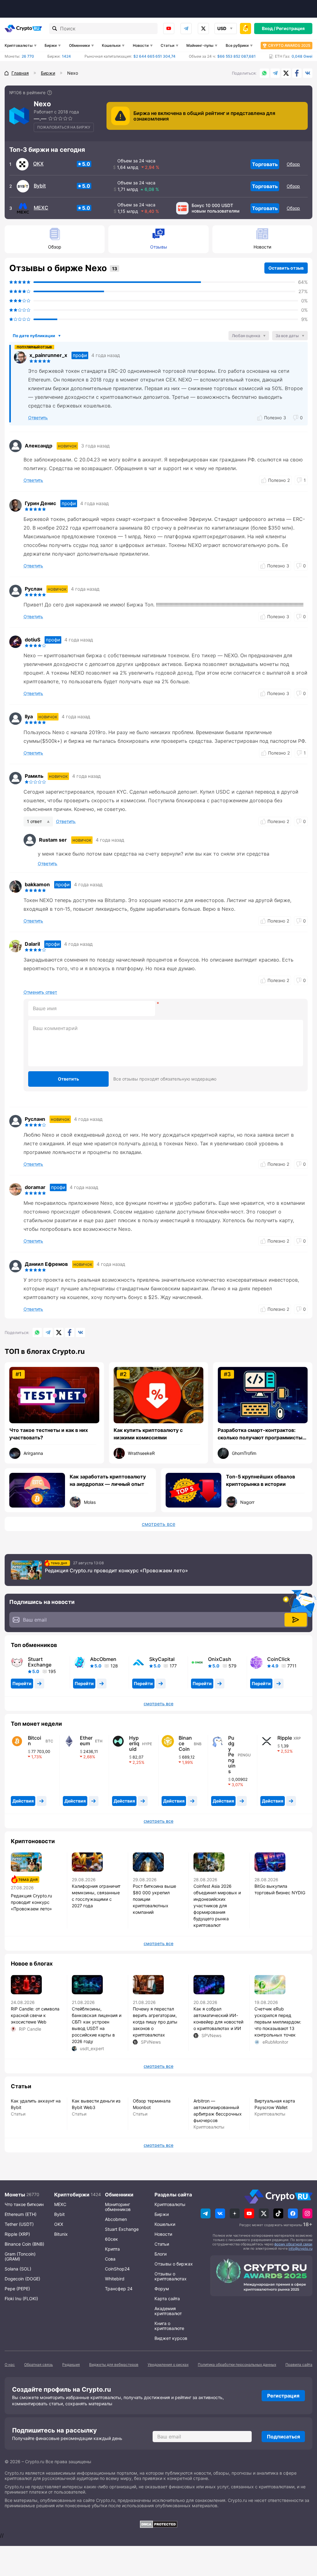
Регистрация (290, 28)
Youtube (169, 29)
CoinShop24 (117, 2269)
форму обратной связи (293, 2244)
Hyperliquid (134, 1743)
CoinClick (279, 1659)
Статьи (167, 45)
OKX (38, 164)
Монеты (15, 2195)
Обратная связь (39, 2365)
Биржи (51, 45)
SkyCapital (162, 1659)
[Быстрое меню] (245, 29)
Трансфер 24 (119, 2289)
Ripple (285, 1738)
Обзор (293, 164)
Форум (162, 2289)
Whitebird (115, 2279)
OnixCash (220, 1659)
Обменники (79, 45)
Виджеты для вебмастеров (114, 2365)
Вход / (269, 28)
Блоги (161, 2254)
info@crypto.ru (300, 2248)
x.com (203, 29)
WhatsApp (264, 73)
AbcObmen (103, 1659)
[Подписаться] (296, 1620)
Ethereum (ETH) (21, 2214)
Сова (110, 2259)
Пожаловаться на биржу (64, 127)
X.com (286, 73)
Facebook (297, 73)
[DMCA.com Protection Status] (158, 2524)
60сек (111, 2239)
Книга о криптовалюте (169, 2326)
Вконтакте (308, 73)
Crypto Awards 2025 (289, 45)
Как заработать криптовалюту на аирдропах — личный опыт (108, 1480)
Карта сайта (167, 2299)
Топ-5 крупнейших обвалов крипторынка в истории (261, 1480)
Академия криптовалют (168, 2311)
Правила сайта (299, 2365)
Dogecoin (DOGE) (22, 2279)
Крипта (112, 2249)
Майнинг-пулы (200, 45)
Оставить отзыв (286, 268)
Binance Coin (185, 1743)
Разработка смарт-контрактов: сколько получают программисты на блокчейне (260, 1434)
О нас (10, 2365)
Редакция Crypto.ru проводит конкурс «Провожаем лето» (116, 1570)
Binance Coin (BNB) (24, 2244)
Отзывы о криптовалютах (171, 2276)
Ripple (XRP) (17, 2234)
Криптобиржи (72, 2195)
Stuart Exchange (40, 1662)
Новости (141, 45)
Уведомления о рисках (168, 2365)
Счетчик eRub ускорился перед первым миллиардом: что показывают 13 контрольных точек (278, 2022)
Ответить (68, 1079)
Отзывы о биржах (174, 2264)
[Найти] (55, 29)
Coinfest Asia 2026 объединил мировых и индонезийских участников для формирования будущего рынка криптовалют (217, 1906)
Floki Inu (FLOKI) (21, 2299)
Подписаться (283, 2437)
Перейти (22, 1683)
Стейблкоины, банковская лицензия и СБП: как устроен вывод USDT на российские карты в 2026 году (97, 2025)
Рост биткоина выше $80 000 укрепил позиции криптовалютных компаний (154, 1899)
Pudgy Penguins (232, 1755)
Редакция (71, 2365)
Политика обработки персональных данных (237, 2365)
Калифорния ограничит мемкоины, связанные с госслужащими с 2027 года (96, 1896)
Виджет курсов (171, 2338)
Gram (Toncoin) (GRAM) (20, 2256)
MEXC (41, 208)
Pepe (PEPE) (17, 2289)
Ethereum (86, 1741)
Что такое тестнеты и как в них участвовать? (49, 1434)
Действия (23, 1801)
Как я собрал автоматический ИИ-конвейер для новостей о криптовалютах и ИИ (218, 2019)
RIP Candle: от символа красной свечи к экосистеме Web (35, 2015)
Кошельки (111, 45)
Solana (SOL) (18, 2269)
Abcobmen (116, 2219)
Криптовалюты (19, 45)
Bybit (40, 186)
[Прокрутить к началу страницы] (303, 2537)
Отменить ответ (40, 992)
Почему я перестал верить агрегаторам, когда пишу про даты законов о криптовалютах (155, 2022)
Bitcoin (35, 1741)
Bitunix (61, 2234)
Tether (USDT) (19, 2224)
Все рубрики (237, 45)
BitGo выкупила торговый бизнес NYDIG (280, 1889)
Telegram (186, 29)
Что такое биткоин (24, 2204)
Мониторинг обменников (118, 2207)
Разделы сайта (173, 2195)
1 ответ (34, 821)
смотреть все (158, 1524)
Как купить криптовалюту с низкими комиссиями (148, 1434)
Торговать (265, 164)
